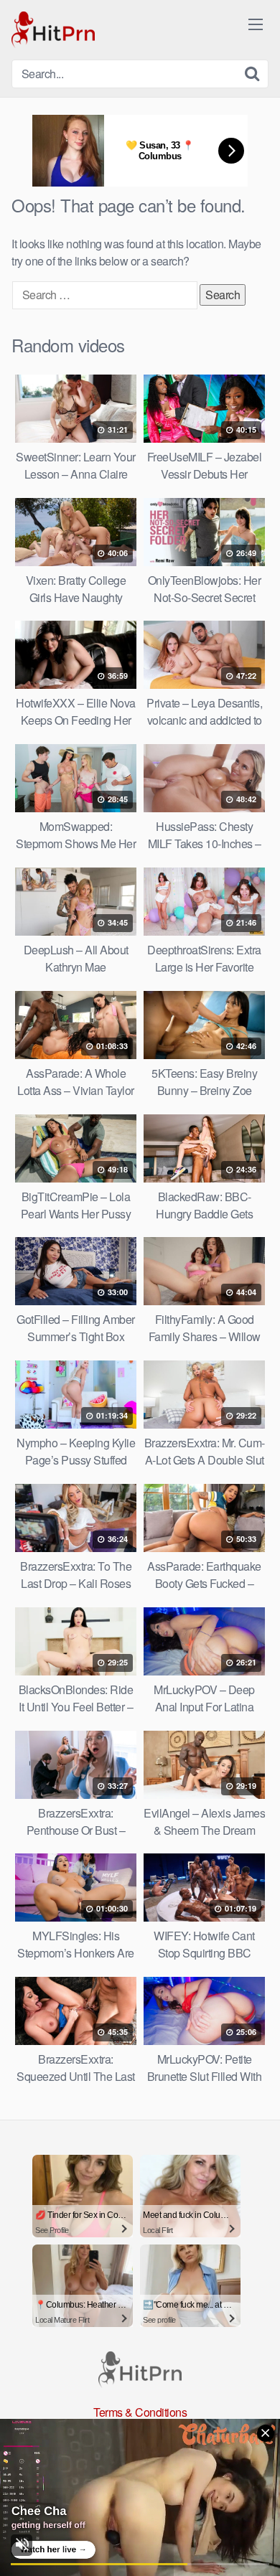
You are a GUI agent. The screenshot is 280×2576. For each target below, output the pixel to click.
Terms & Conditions (140, 2412)
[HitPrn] (53, 30)
